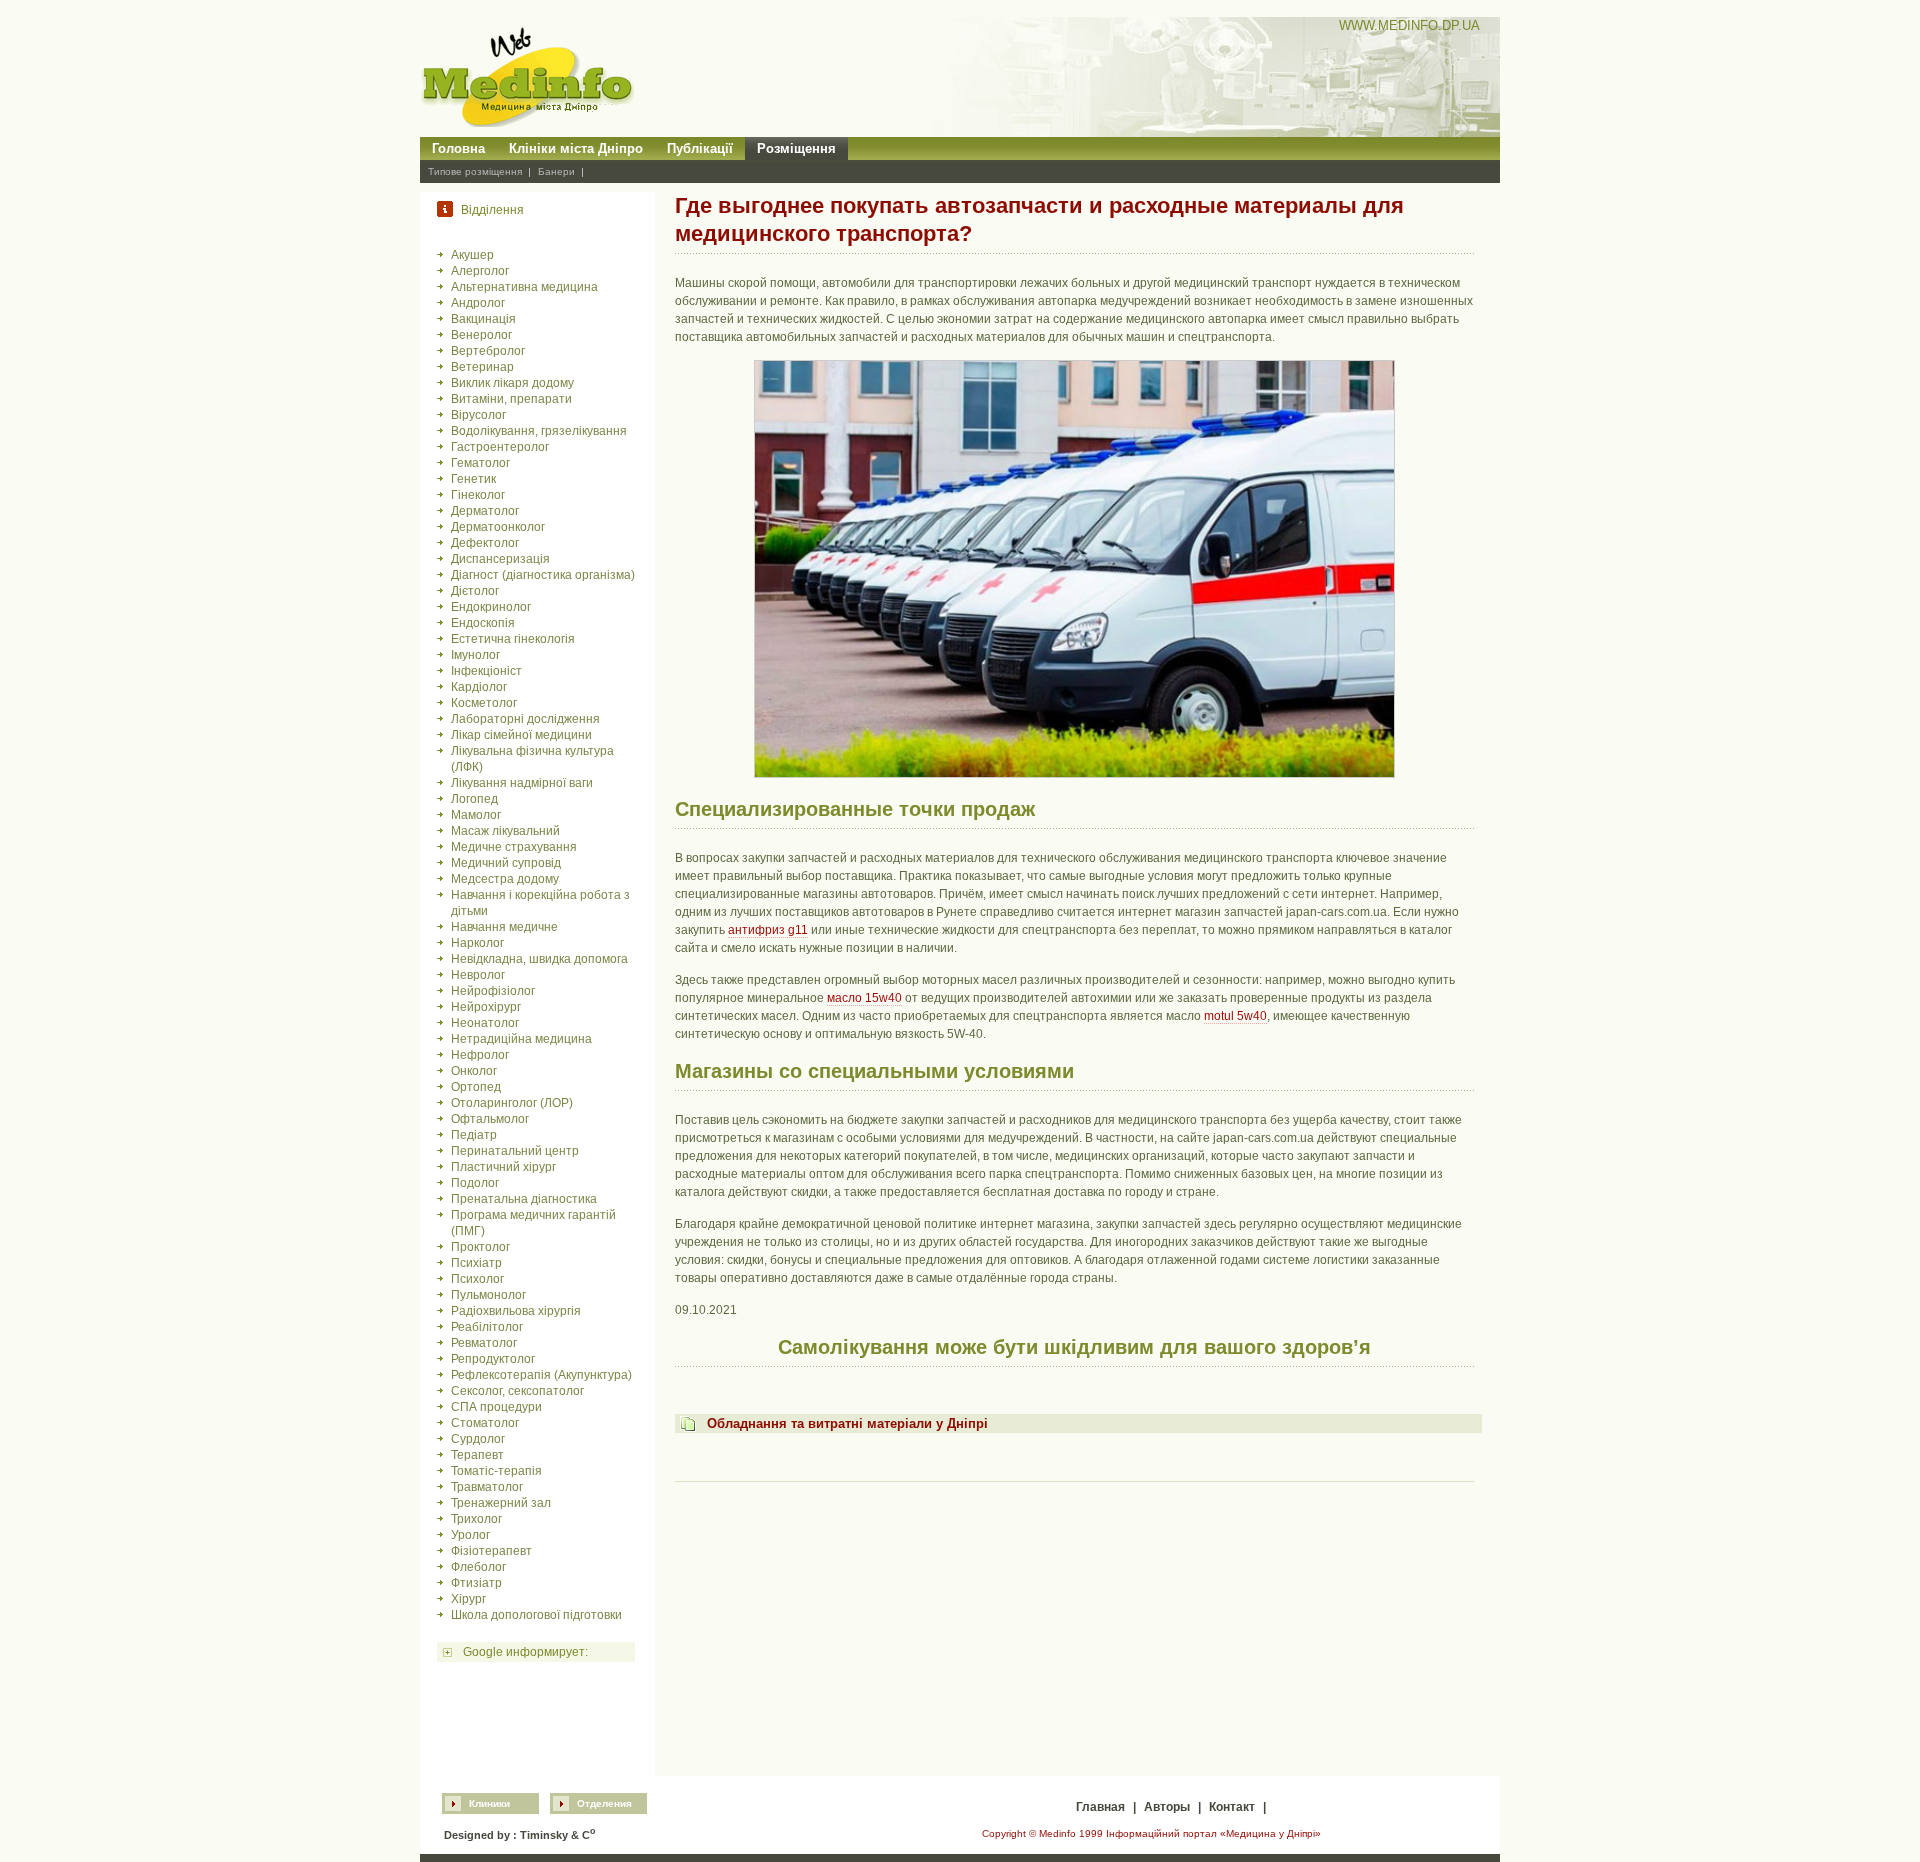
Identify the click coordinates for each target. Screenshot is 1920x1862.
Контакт (1232, 1807)
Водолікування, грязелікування (539, 431)
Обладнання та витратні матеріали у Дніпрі (847, 1423)
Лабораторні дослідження (525, 719)
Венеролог (481, 335)
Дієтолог (475, 591)
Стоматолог (485, 1423)
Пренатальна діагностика (524, 1199)
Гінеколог (478, 495)
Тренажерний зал (501, 1503)
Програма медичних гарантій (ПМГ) (533, 1223)
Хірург (468, 1599)
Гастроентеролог (500, 447)
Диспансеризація (500, 559)
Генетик (473, 479)
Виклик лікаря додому (512, 383)
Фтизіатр (476, 1583)
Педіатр (474, 1135)
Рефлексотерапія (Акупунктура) (541, 1375)
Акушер (472, 255)
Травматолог (487, 1487)
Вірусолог (478, 415)
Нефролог (480, 1055)
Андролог (478, 303)
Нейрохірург (486, 1007)
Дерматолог (485, 511)
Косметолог (484, 703)
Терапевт (477, 1455)
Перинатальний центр (515, 1151)
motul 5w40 (1235, 1016)
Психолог (477, 1279)
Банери (556, 171)
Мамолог (476, 815)
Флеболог (478, 1567)
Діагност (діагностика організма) (543, 575)
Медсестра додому (505, 879)
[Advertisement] (1074, 1629)
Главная (1100, 1807)
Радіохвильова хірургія (516, 1311)
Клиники (489, 1803)
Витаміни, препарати (511, 399)
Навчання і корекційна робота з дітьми (540, 903)
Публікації (700, 148)
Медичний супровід (506, 863)
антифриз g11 (768, 930)
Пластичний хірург (503, 1167)
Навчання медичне (504, 927)
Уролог (470, 1535)
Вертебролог (488, 351)
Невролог (478, 975)
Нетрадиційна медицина (521, 1039)
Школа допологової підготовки (536, 1615)
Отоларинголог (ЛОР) (512, 1103)
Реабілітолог (487, 1327)
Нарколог (477, 943)
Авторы (1167, 1807)
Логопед (474, 799)
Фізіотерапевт (491, 1551)
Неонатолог (485, 1023)
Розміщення (796, 148)
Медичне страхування (514, 847)
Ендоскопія (483, 623)
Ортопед (476, 1087)
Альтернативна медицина (524, 287)
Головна (458, 148)
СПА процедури (496, 1407)
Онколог (474, 1071)
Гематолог (480, 463)
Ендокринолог (491, 607)
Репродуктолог (493, 1359)
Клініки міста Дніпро (576, 148)
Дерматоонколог (498, 527)
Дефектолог (485, 543)
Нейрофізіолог (493, 991)
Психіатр (476, 1263)
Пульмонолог (488, 1295)
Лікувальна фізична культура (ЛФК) (532, 759)
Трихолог (476, 1519)
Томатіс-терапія (496, 1471)
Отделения (604, 1803)
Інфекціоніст (486, 671)
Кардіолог (479, 687)
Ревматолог (484, 1343)
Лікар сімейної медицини (521, 735)
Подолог (475, 1183)
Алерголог (480, 271)
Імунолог (475, 655)
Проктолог (480, 1247)
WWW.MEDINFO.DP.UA (1409, 25)
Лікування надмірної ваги (522, 783)
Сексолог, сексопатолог (517, 1391)
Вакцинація (483, 319)
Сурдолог (478, 1439)
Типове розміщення (475, 171)
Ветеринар (482, 367)
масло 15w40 (864, 998)
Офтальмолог (490, 1119)
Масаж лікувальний (505, 831)
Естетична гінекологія (513, 639)
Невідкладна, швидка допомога (539, 959)
